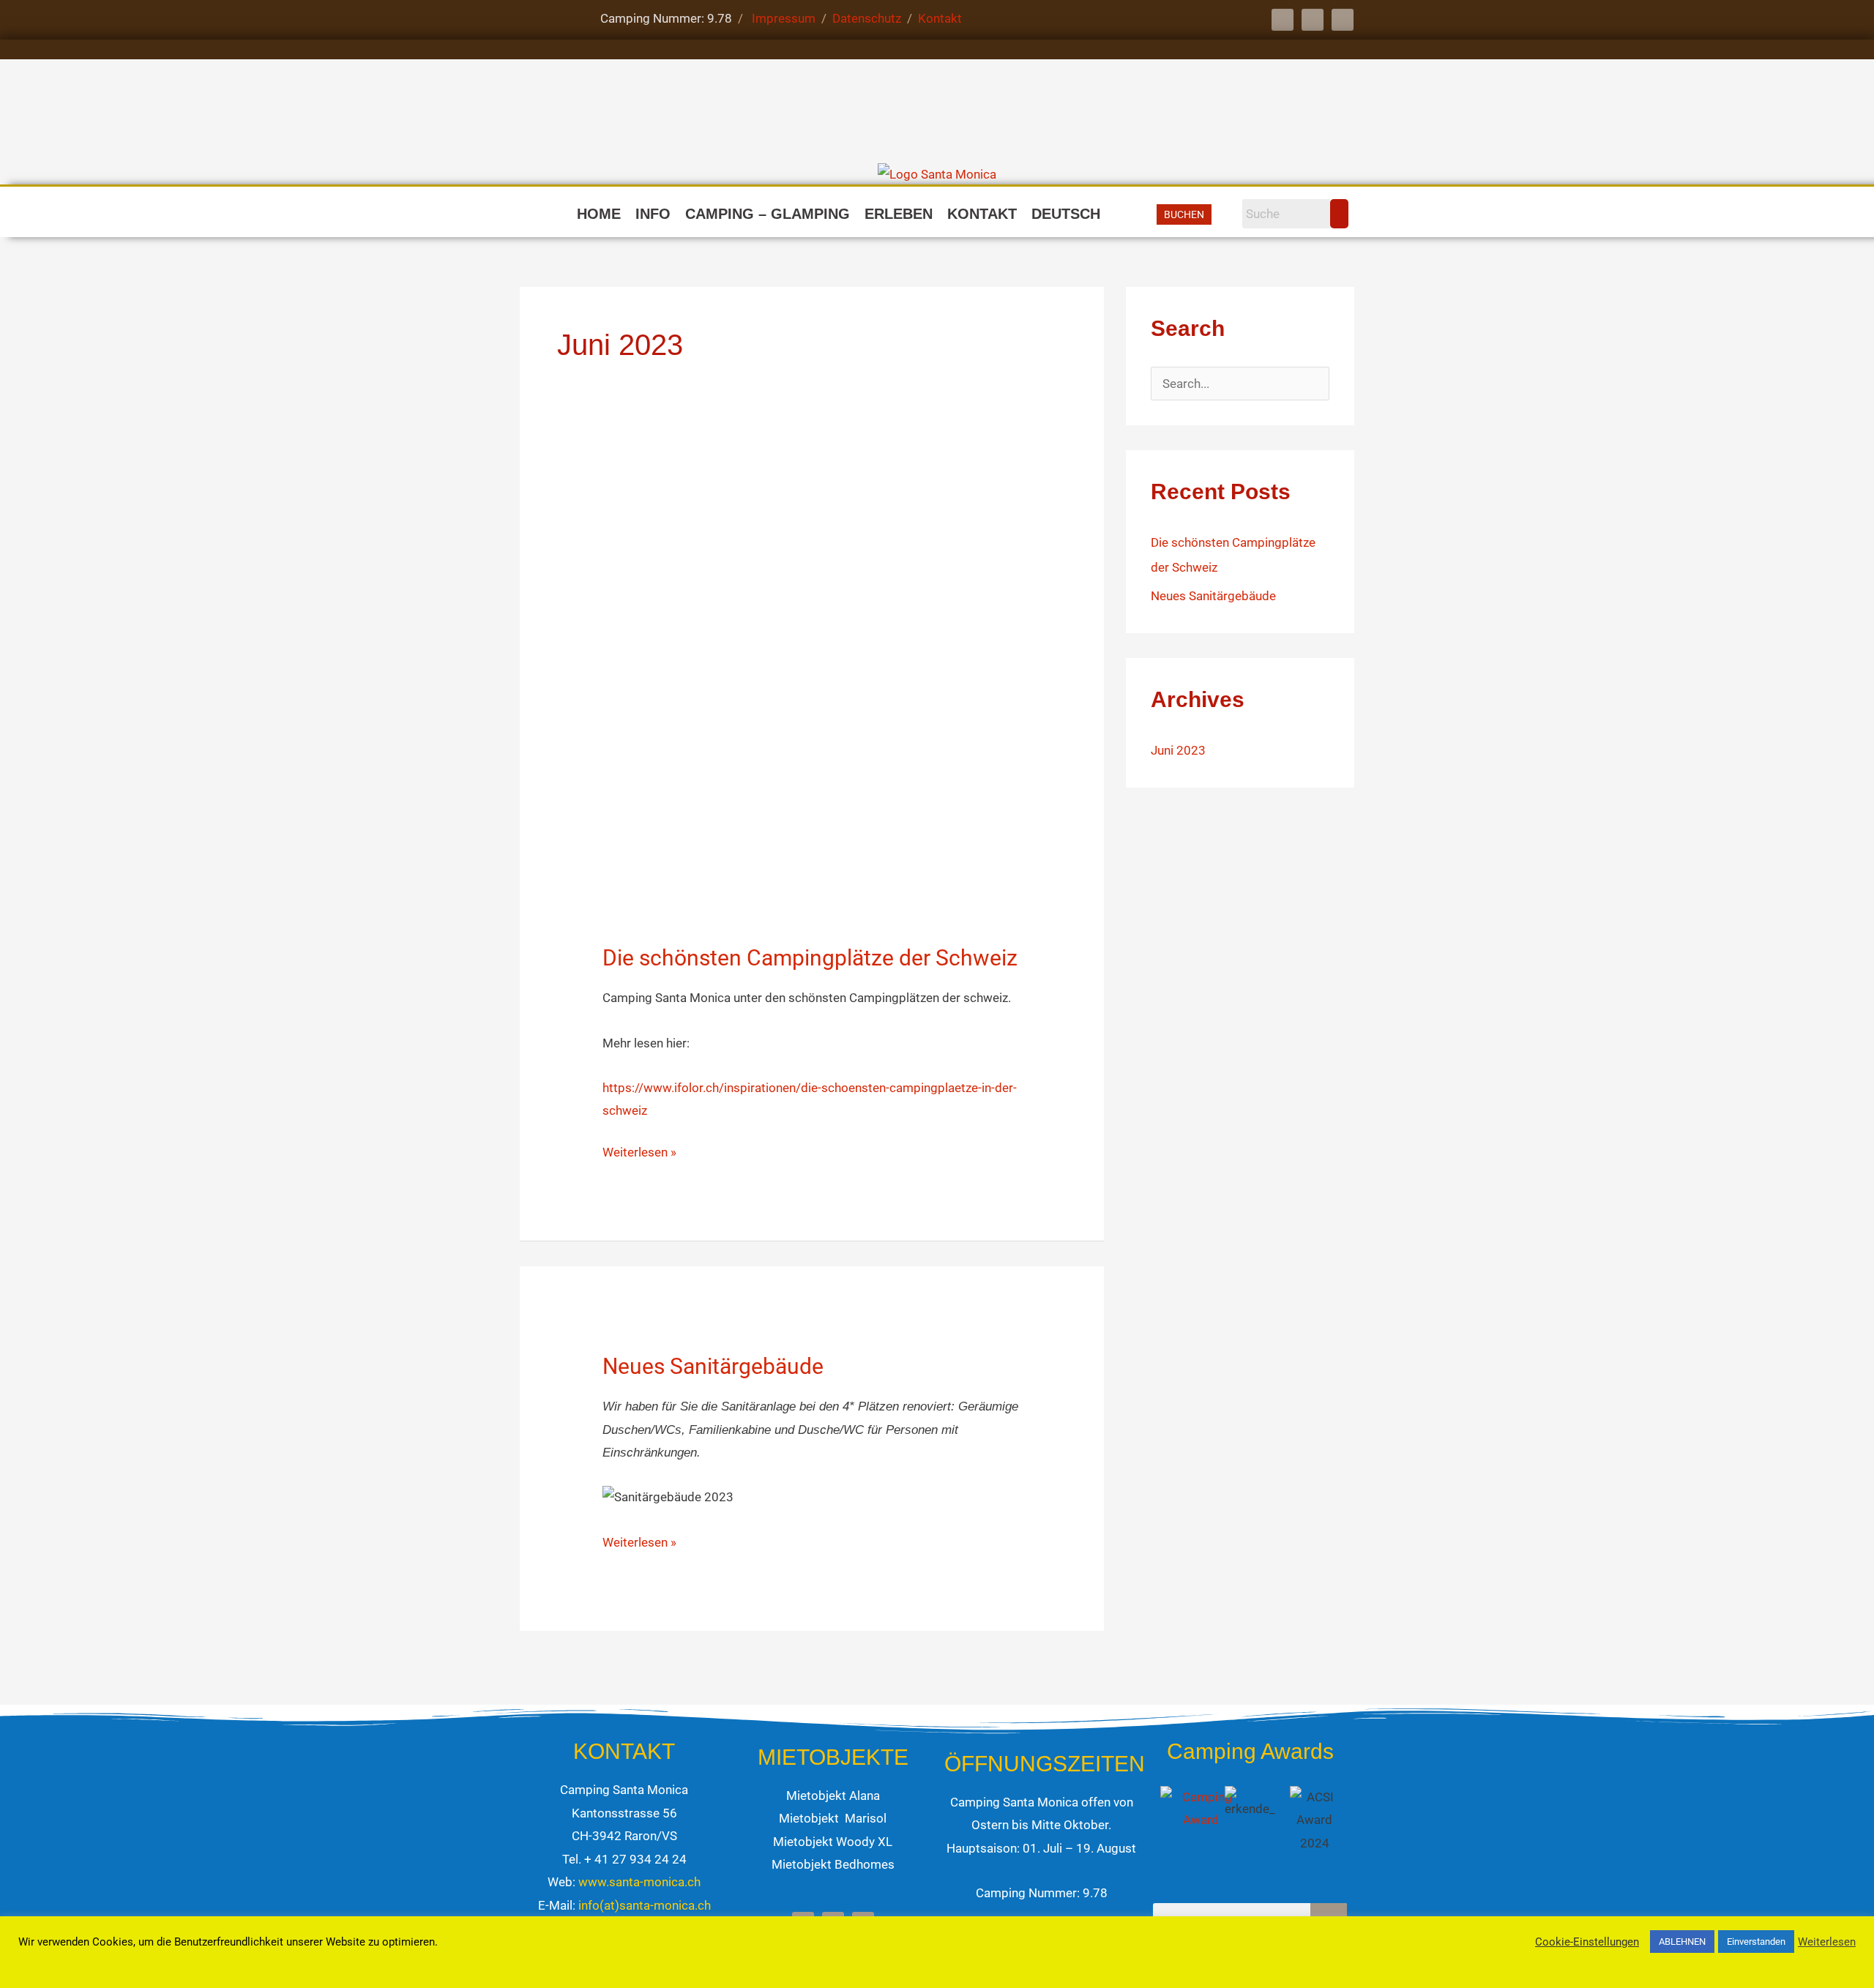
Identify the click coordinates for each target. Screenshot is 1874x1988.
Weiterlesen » (639, 1150)
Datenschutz (870, 18)
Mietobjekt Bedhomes (833, 1864)
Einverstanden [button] (1756, 1942)
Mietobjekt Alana (833, 1795)
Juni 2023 (1178, 750)
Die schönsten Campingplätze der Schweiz (810, 958)
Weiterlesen (1827, 1942)
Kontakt (940, 18)
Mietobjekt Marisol (833, 1818)
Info (653, 214)
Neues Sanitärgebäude (713, 1366)
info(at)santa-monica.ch (645, 1905)
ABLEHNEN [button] (1682, 1942)
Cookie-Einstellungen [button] (1587, 1942)
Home (599, 214)
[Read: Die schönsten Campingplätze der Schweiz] (816, 676)
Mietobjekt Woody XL (833, 1842)
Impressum (785, 18)
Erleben (899, 214)
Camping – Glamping (768, 214)
